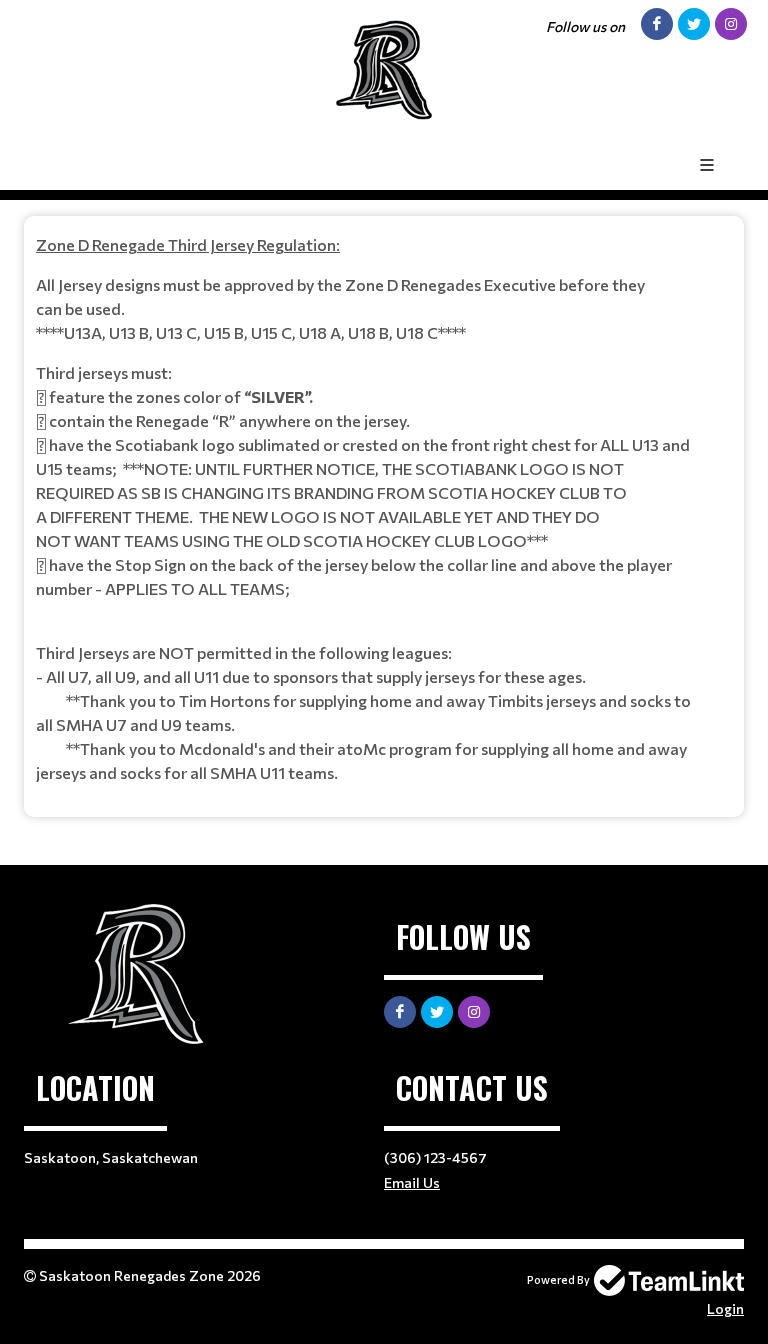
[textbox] (384, 509)
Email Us (412, 1182)
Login (725, 1308)
